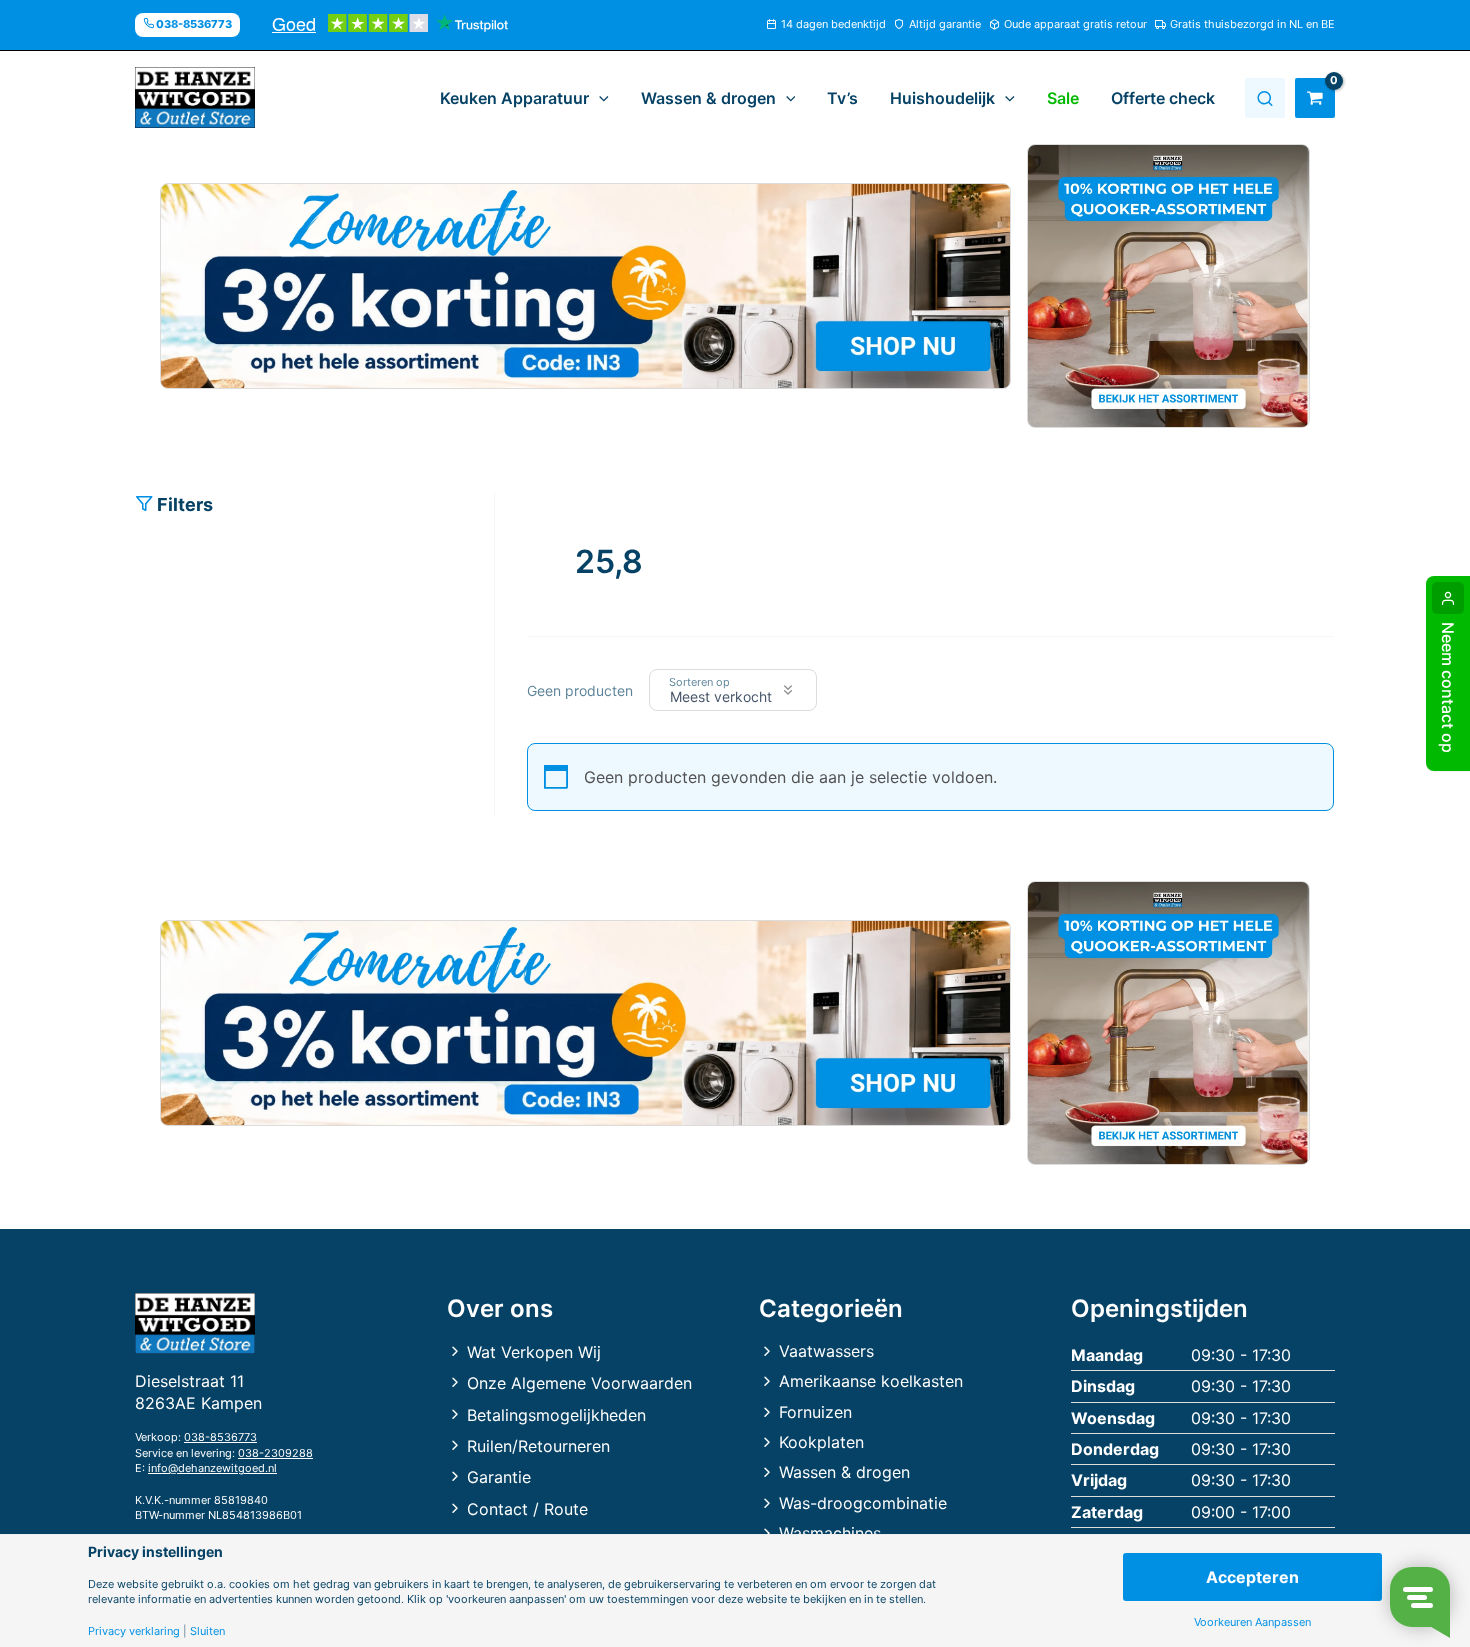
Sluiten (207, 1631)
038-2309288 (275, 1453)
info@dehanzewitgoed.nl (212, 1468)
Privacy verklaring (134, 1631)
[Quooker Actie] (1169, 286)
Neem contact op (1448, 687)
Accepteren (1252, 1577)
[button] (599, 98)
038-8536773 (220, 1437)
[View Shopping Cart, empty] (1315, 98)
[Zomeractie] (585, 286)
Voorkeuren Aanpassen (1252, 1622)
